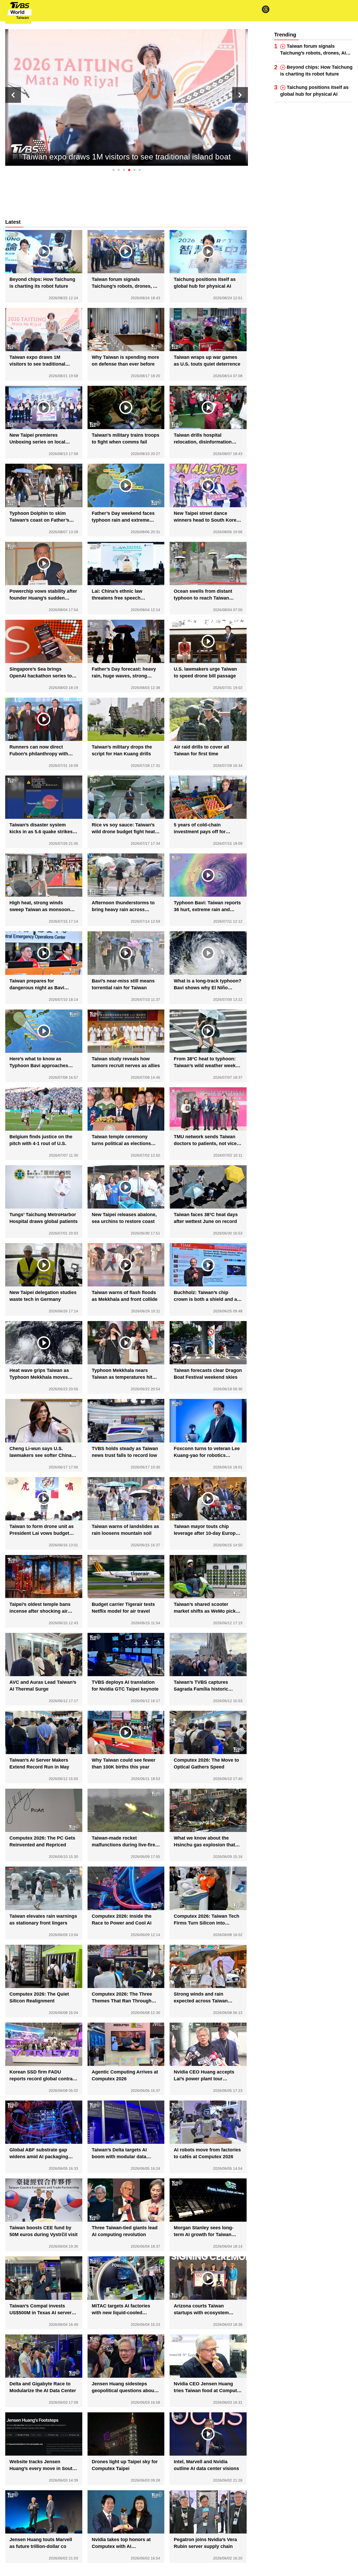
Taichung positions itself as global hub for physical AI (314, 91)
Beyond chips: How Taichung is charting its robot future (316, 71)
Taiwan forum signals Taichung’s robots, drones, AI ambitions (313, 50)
